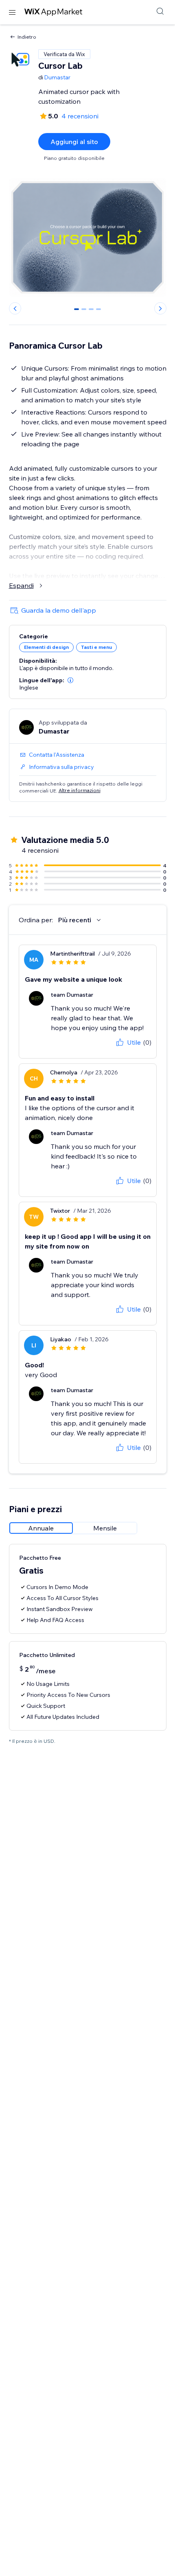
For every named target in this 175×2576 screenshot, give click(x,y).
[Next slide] (160, 308)
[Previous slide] (15, 308)
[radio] (41, 1528)
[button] (70, 680)
